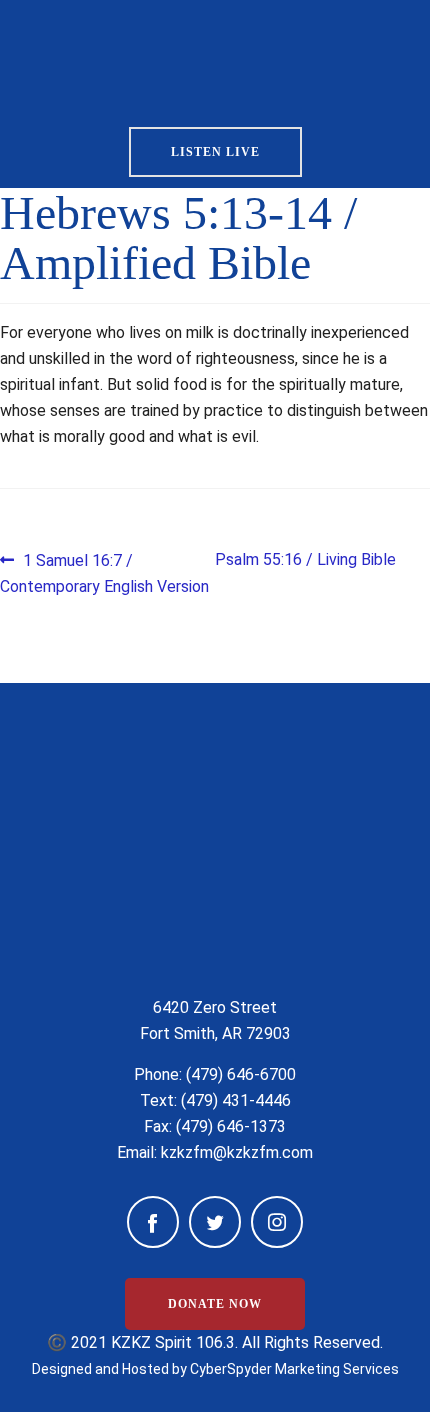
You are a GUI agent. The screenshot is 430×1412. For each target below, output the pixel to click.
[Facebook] (153, 1222)
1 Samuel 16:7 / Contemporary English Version (104, 572)
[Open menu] (368, 57)
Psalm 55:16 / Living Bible (305, 559)
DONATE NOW (215, 1304)
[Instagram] (277, 1222)
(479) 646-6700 (241, 1074)
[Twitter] (215, 1222)
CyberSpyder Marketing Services (294, 1369)
